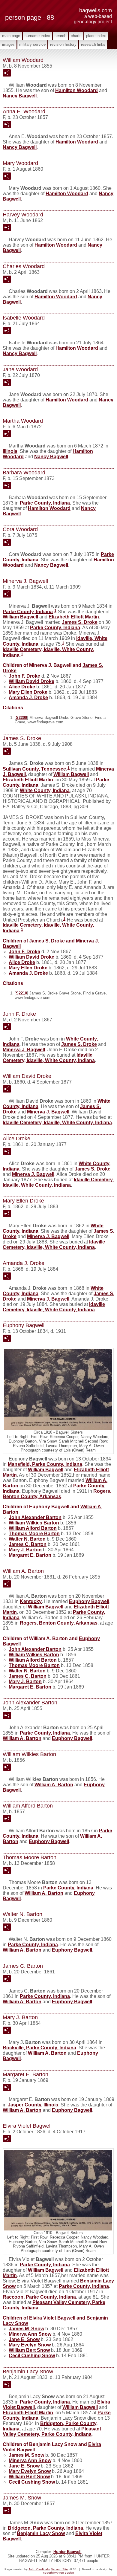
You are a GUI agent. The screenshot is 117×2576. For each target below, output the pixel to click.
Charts (76, 36)
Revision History (63, 44)
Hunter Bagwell (67, 2552)
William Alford (33, 1528)
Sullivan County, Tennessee (34, 769)
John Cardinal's (39, 2569)
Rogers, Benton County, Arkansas (57, 1494)
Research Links (93, 44)
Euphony (89, 1601)
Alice (22, 687)
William (20, 617)
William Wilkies (34, 1523)
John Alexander (35, 1517)
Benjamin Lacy (41, 2533)
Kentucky (31, 1601)
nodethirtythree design (58, 2573)
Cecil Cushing (32, 2356)
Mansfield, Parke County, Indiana (45, 1464)
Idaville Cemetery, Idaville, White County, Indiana (49, 1058)
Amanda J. (28, 698)
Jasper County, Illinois (33, 2105)
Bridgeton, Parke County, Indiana (45, 2528)
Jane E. (24, 2339)
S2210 (21, 993)
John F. (24, 676)
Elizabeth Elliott (74, 617)
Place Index (96, 36)
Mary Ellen (28, 692)
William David (31, 681)
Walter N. (27, 1539)
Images (8, 44)
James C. (28, 1544)
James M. (26, 2329)
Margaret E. (30, 1555)
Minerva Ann (30, 2334)
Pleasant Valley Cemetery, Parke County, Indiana (52, 2431)
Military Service (32, 44)
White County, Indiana (45, 790)
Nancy (20, 96)
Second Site (59, 2569)
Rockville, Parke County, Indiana (39, 2048)
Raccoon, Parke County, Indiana (39, 2297)
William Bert (29, 2350)
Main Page (11, 36)
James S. (80, 622)
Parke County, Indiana (45, 503)
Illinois (10, 451)
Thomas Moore (34, 1534)
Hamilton (76, 90)
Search (60, 36)
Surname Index (37, 36)
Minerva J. (24, 1050)
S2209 (21, 718)
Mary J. (25, 1550)
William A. (22, 1738)
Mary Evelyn (30, 2345)
